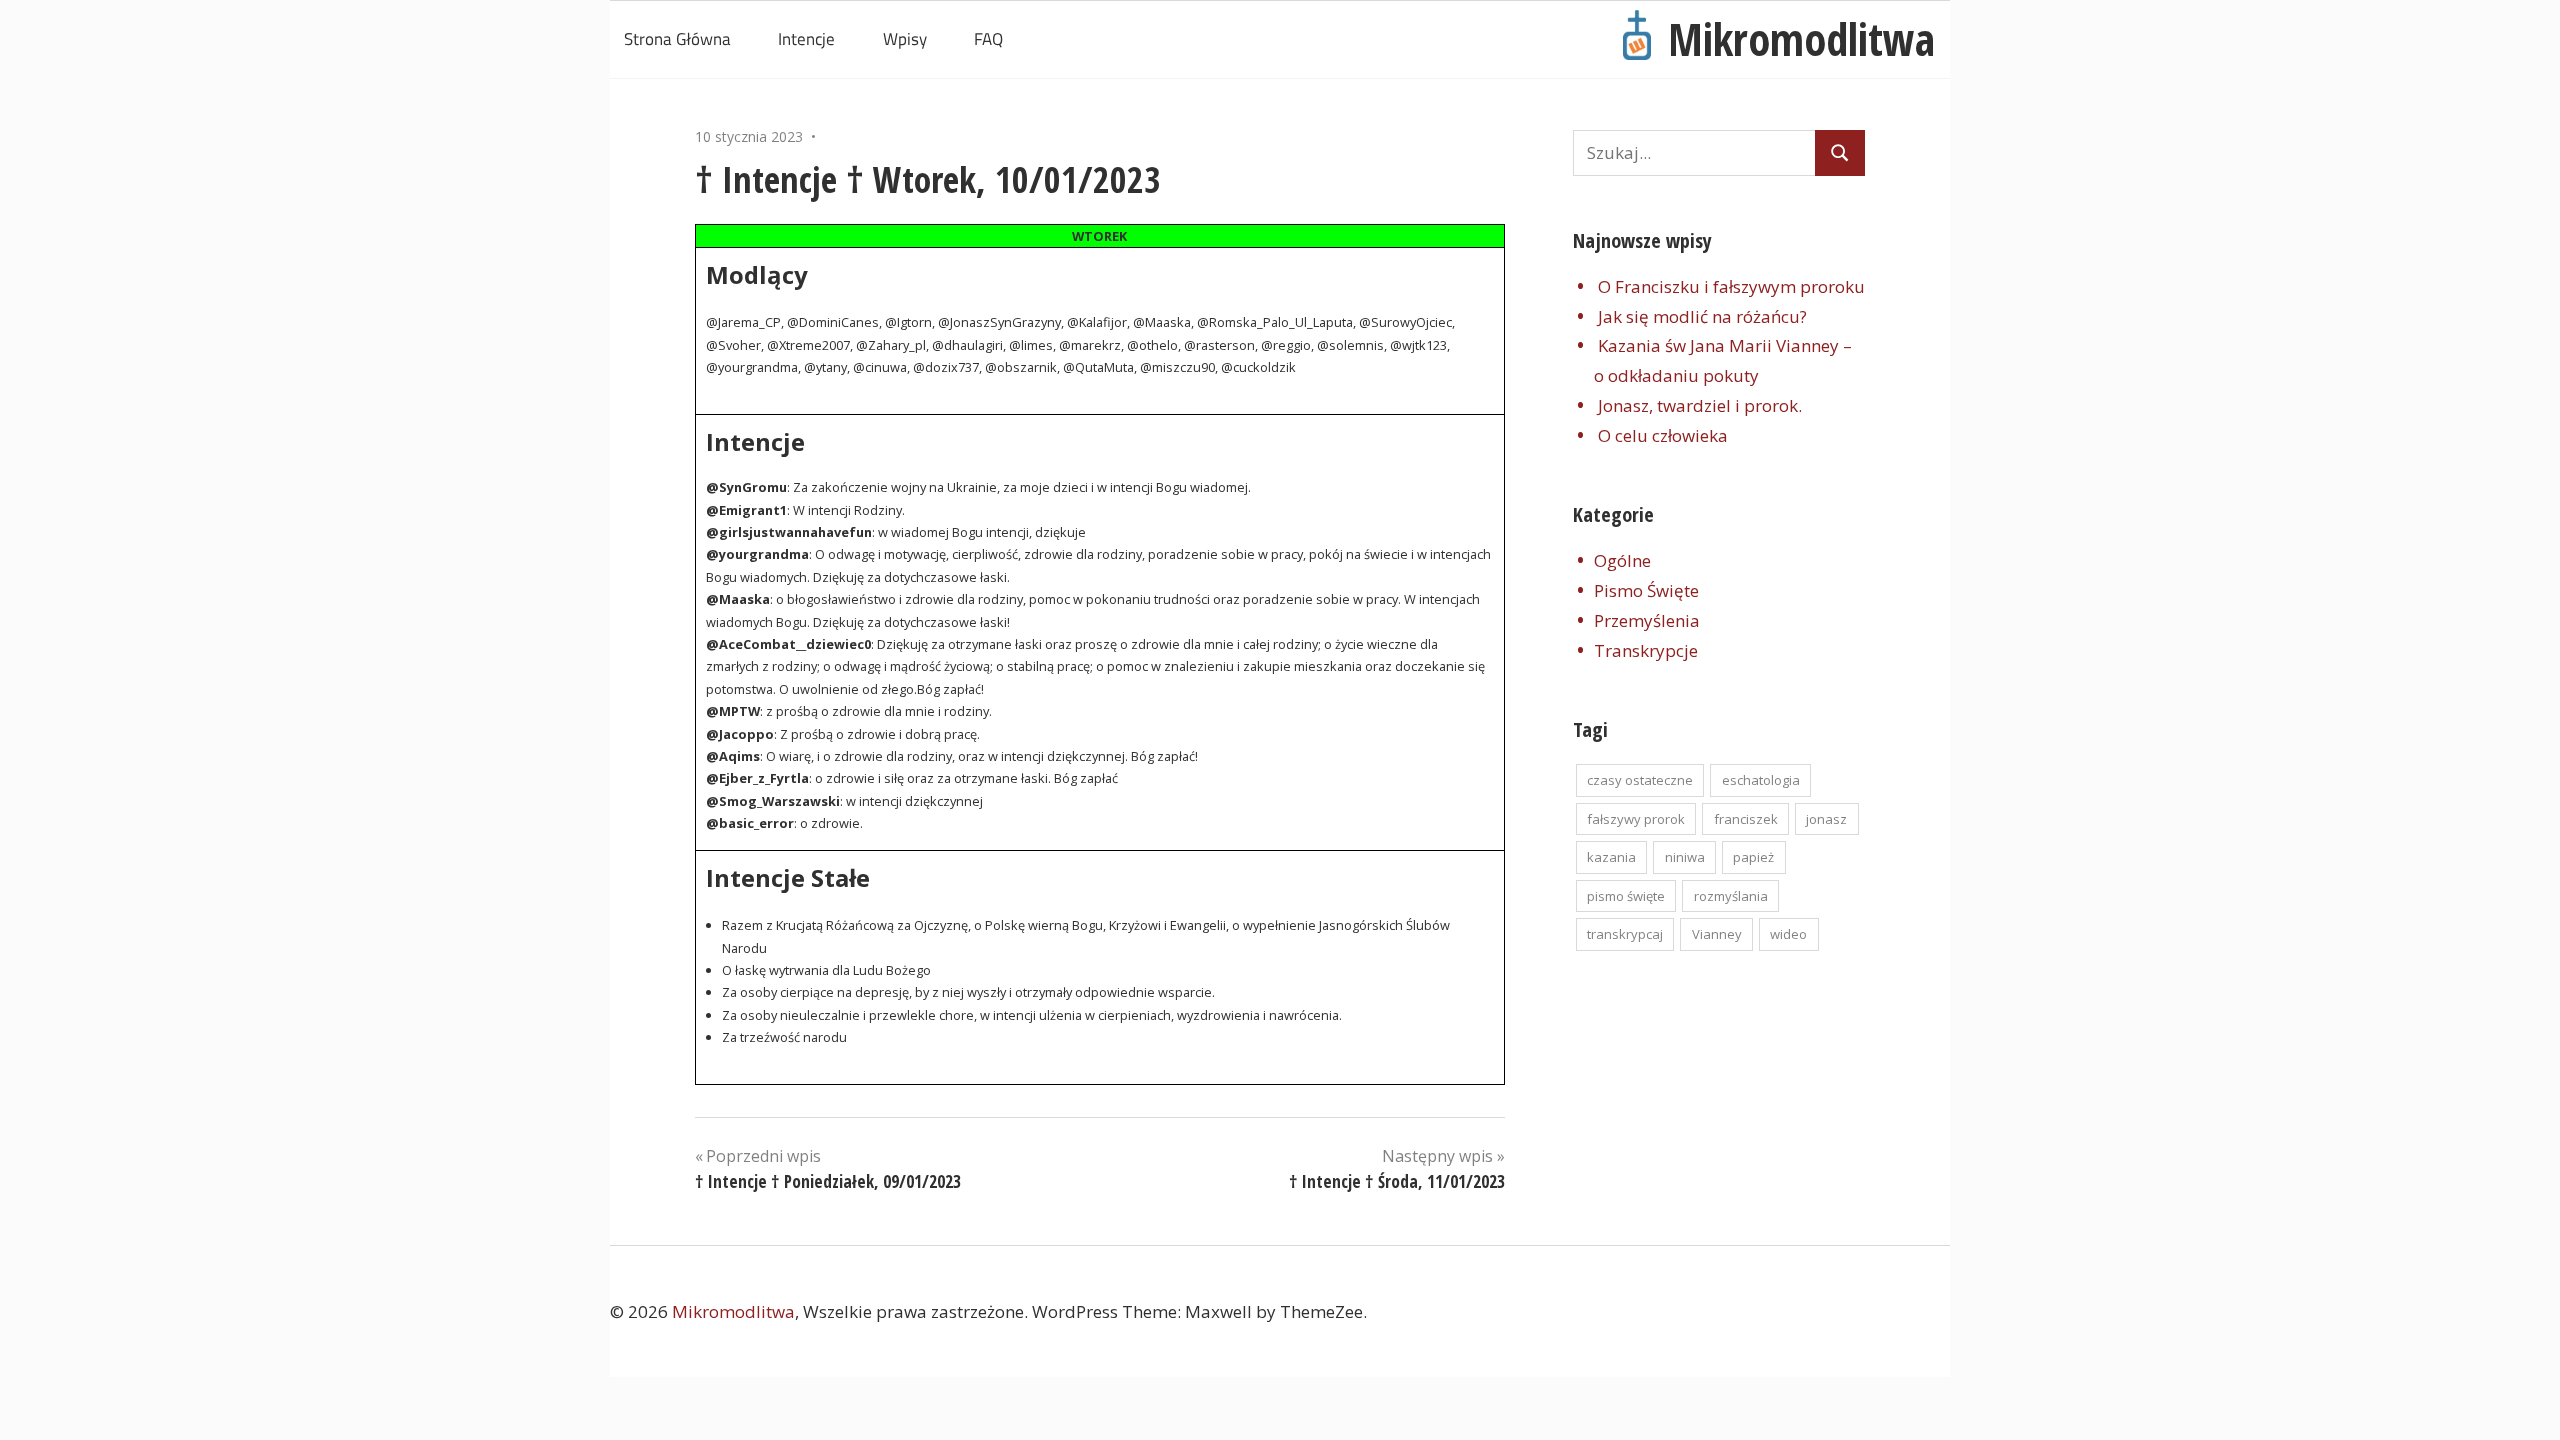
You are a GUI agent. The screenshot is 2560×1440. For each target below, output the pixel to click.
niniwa (1685, 857)
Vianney (1717, 934)
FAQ (988, 39)
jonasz (1826, 819)
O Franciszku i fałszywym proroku (1731, 286)
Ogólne (1622, 560)
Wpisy (905, 39)
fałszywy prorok (1636, 819)
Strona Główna (677, 39)
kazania (1611, 857)
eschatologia (1761, 780)
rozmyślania (1731, 896)
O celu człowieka (1663, 435)
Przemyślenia (1647, 620)
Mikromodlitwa (1801, 39)
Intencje (806, 39)
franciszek (1746, 819)
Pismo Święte (1646, 590)
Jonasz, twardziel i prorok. (1700, 405)
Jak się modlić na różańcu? (1702, 316)
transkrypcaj (1625, 934)
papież (1753, 857)
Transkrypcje (1646, 650)
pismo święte (1626, 896)
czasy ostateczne (1640, 780)
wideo (1788, 934)
